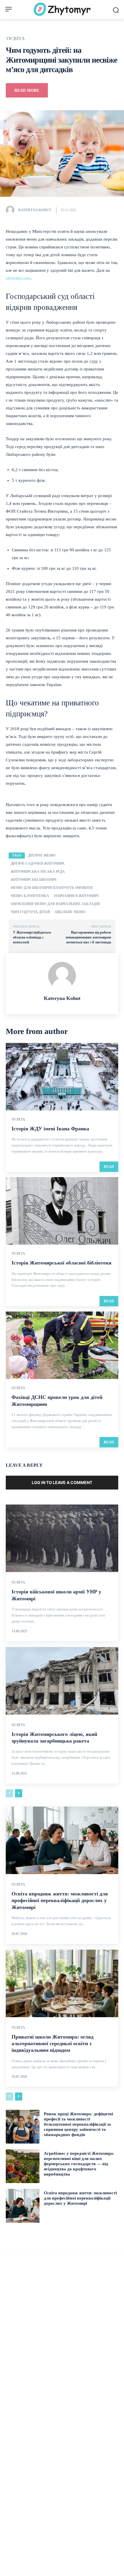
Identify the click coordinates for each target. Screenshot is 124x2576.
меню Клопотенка (30, 896)
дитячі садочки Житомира (38, 863)
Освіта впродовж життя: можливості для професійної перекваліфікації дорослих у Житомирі (60, 1900)
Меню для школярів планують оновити (52, 888)
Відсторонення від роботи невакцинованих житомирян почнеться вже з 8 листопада (88, 937)
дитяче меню (42, 855)
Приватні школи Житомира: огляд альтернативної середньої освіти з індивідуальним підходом (52, 2044)
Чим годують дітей (30, 912)
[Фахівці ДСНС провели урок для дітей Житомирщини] (62, 1345)
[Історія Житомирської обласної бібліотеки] (62, 1211)
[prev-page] (9, 1793)
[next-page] (19, 1793)
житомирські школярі (34, 880)
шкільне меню (70, 912)
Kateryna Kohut (35, 210)
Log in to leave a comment (62, 1482)
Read (109, 1167)
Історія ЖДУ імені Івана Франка (50, 1129)
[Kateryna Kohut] (12, 210)
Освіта (16, 39)
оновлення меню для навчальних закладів (55, 904)
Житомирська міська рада (38, 872)
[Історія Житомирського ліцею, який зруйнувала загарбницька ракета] (62, 1681)
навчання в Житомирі (76, 896)
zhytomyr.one (18, 278)
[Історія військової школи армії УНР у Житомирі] (62, 1538)
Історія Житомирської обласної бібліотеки (61, 1263)
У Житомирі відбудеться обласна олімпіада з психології (32, 937)
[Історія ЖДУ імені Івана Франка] (62, 1077)
